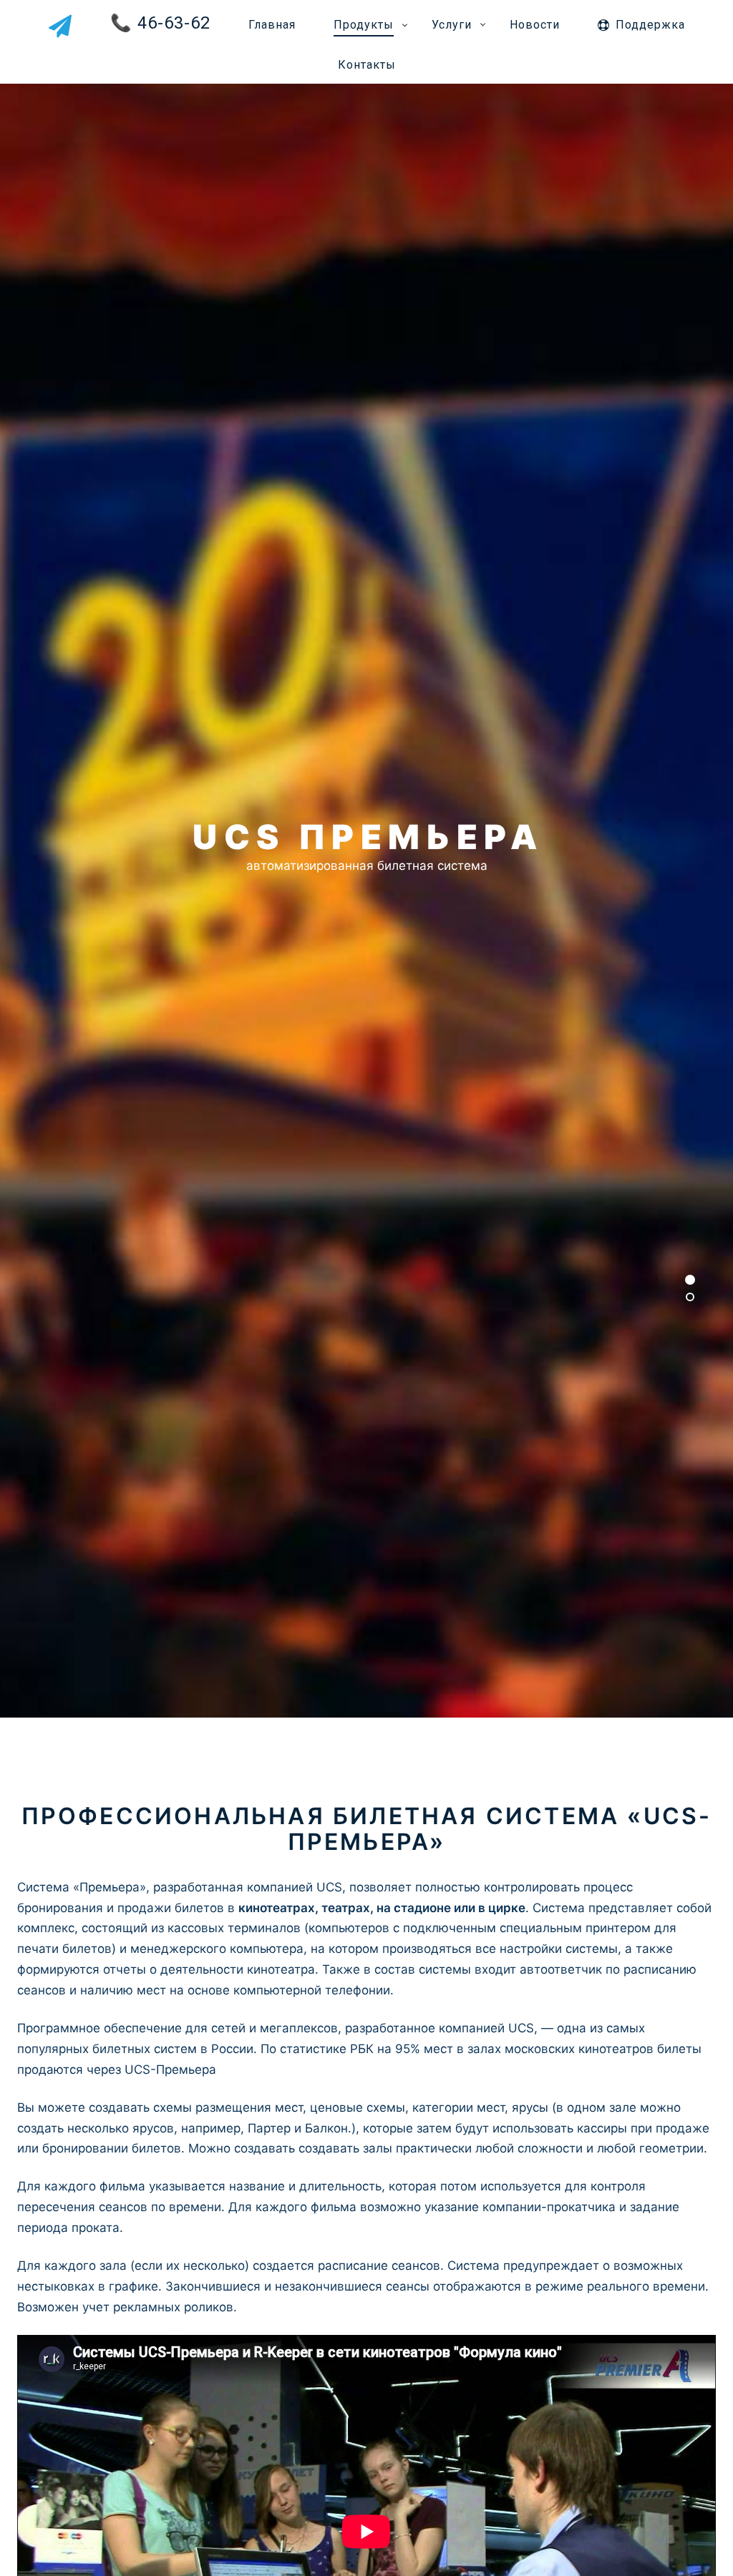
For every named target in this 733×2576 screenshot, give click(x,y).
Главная (272, 25)
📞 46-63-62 (160, 23)
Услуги (452, 25)
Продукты (364, 25)
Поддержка (650, 25)
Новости (535, 25)
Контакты (367, 65)
